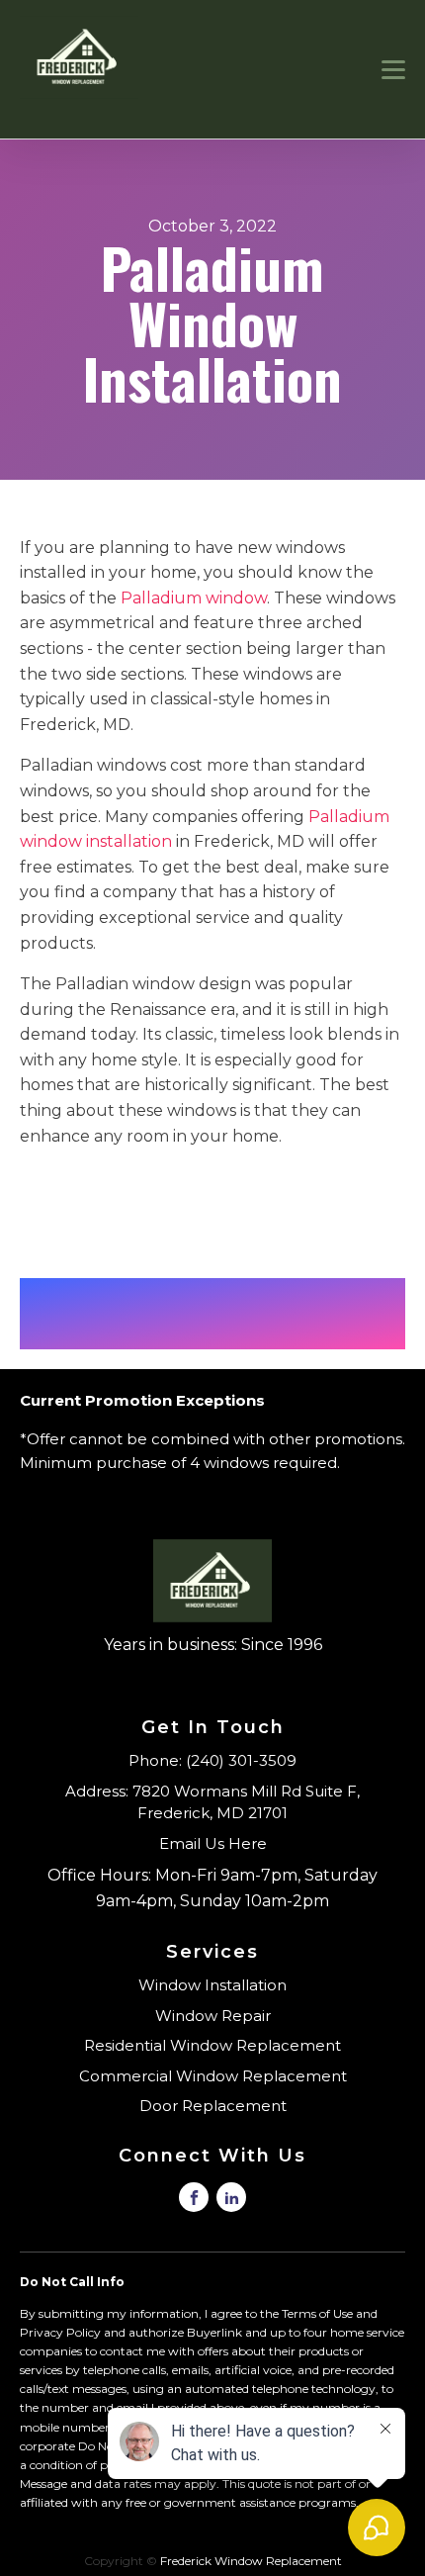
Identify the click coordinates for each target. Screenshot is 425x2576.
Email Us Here (213, 1843)
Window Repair (213, 2016)
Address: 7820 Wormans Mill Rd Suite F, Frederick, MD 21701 (212, 1802)
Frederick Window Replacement (251, 2561)
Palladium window (194, 598)
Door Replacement (213, 2106)
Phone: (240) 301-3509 (212, 1760)
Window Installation (212, 1985)
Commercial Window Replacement (213, 2076)
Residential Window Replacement (212, 2045)
